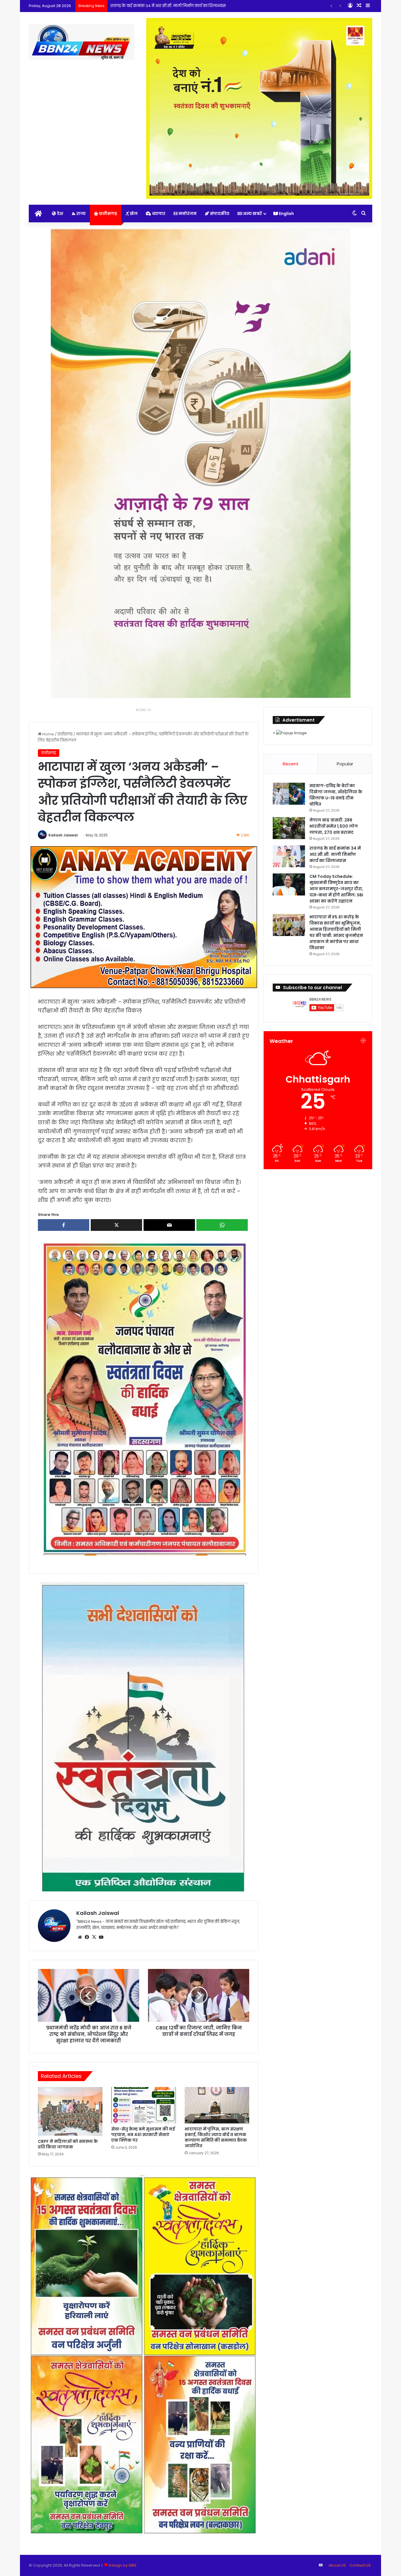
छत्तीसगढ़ (108, 214)
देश (60, 214)
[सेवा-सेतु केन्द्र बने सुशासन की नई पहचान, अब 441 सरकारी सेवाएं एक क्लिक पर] (144, 2105)
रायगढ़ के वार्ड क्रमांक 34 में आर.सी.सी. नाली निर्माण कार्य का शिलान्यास (335, 854)
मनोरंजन (187, 214)
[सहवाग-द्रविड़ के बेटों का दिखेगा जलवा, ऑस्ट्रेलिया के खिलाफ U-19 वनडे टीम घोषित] (289, 794)
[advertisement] (144, 1398)
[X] (94, 1937)
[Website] (80, 1937)
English (286, 214)
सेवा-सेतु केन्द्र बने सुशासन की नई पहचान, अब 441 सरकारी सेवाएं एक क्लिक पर (143, 2135)
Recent (291, 764)
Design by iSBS (123, 2565)
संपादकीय (219, 214)
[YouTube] (101, 1937)
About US (337, 2565)
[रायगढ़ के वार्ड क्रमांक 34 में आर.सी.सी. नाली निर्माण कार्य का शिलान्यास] (289, 856)
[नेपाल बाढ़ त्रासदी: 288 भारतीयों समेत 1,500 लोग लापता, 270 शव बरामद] (289, 828)
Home (48, 734)
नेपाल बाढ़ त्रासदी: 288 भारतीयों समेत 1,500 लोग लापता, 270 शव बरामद (334, 826)
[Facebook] (87, 1937)
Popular (345, 764)
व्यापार (158, 214)
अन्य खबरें (252, 214)
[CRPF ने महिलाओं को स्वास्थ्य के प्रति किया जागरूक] (70, 2111)
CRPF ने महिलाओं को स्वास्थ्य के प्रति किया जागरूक (68, 2144)
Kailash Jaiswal (63, 835)
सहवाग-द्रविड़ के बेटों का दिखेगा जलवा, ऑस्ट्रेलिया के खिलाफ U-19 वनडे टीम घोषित (336, 795)
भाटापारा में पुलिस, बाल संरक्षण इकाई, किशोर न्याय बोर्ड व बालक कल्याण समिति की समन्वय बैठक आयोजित (216, 2137)
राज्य (81, 214)
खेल (133, 214)
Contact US (360, 2565)
